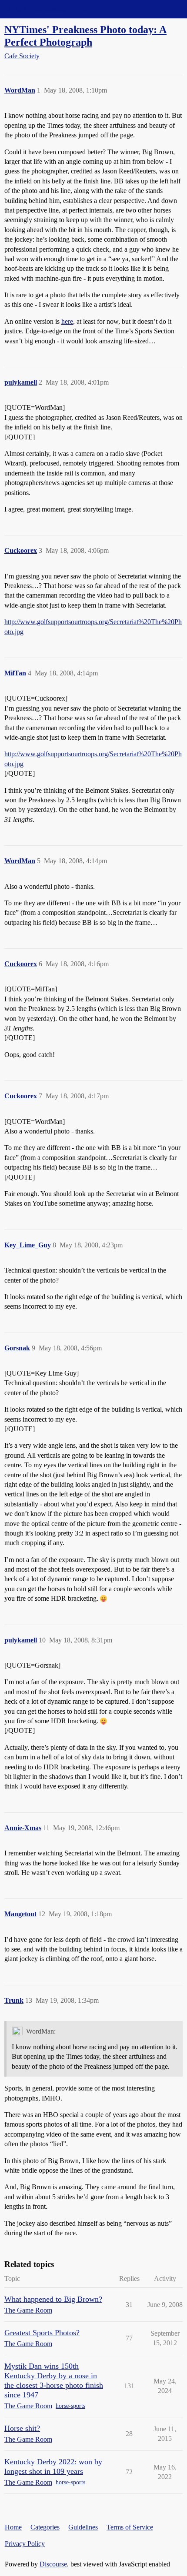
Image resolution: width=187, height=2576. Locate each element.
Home (13, 2527)
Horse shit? (22, 2428)
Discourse (53, 2564)
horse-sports (70, 2406)
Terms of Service (130, 2527)
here (67, 321)
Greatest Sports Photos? (42, 2333)
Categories (45, 2527)
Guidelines (83, 2527)
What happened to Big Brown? (53, 2299)
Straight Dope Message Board (46, 9)
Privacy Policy (25, 2544)
